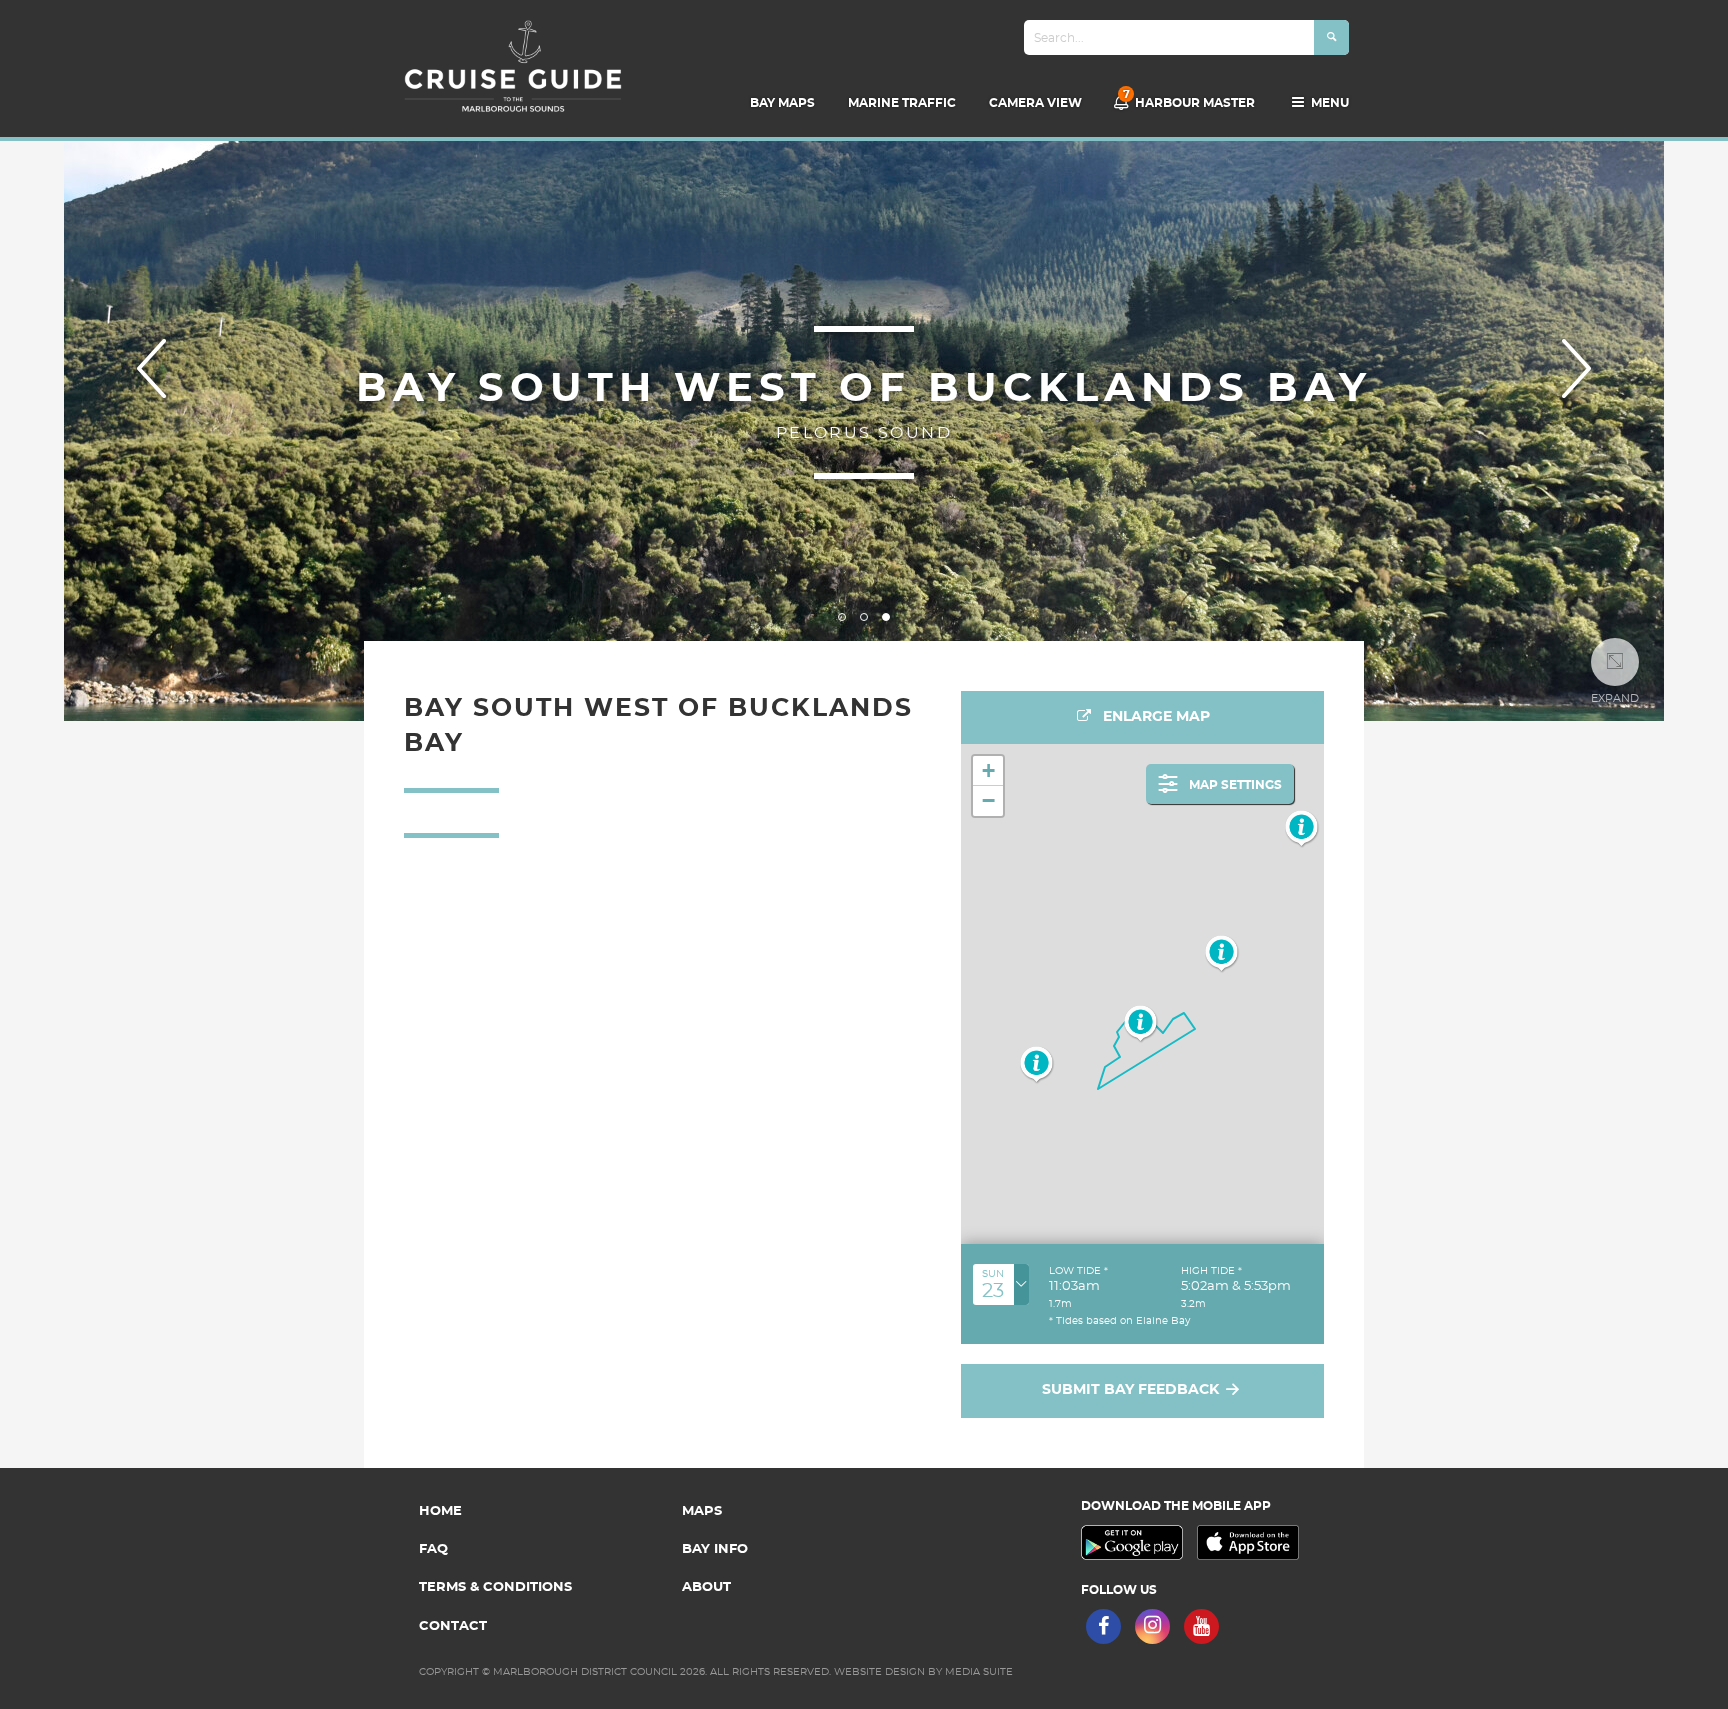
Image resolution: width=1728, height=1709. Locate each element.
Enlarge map (1154, 717)
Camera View (1035, 103)
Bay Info (715, 1549)
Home (440, 1511)
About (706, 1587)
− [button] (988, 800)
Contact (453, 1626)
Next (1576, 368)
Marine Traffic (902, 103)
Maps (702, 1511)
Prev (151, 368)
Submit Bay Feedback (1132, 1390)
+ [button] (988, 770)
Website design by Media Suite (923, 1672)
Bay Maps (782, 103)
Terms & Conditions (495, 1587)
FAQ (433, 1549)
